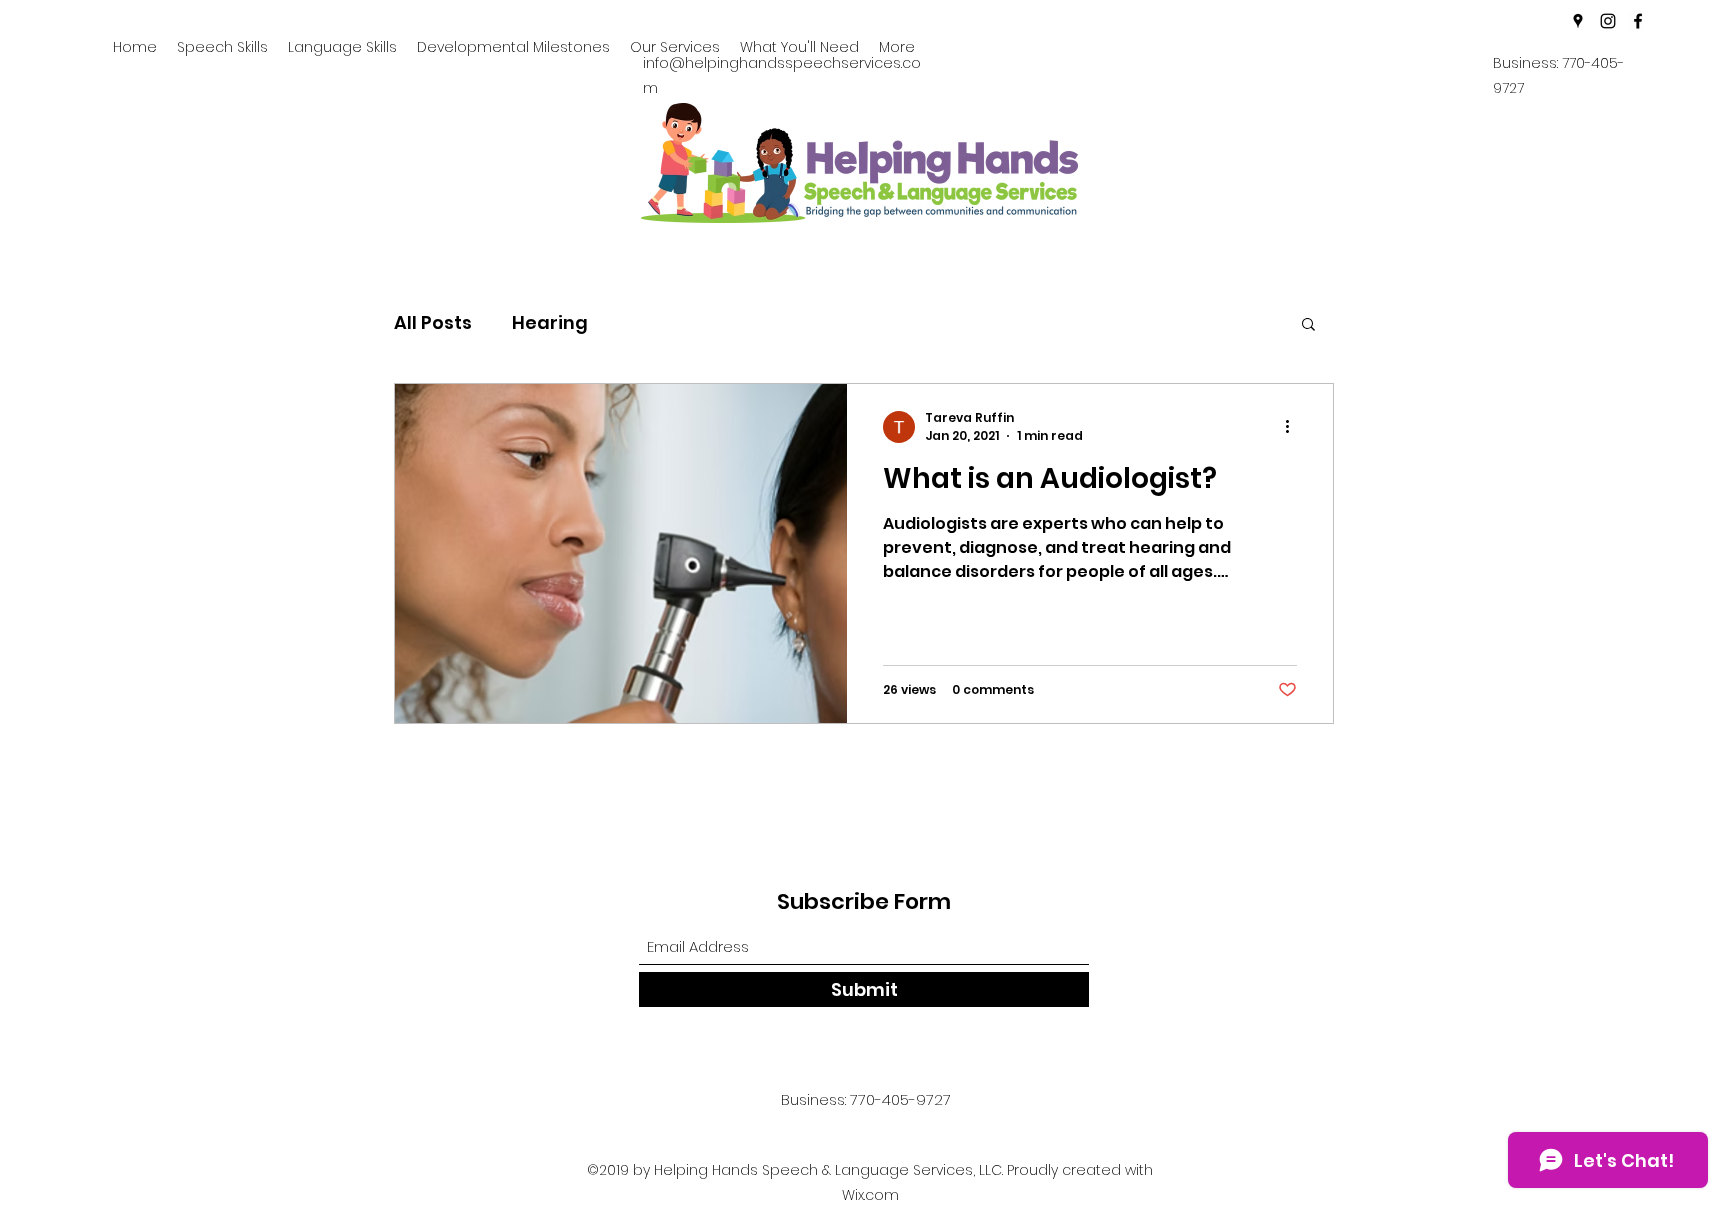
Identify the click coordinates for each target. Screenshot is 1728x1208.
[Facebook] (1638, 21)
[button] (1308, 325)
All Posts (433, 322)
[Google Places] (1578, 21)
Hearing (550, 322)
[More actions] (1294, 427)
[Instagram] (1608, 21)
